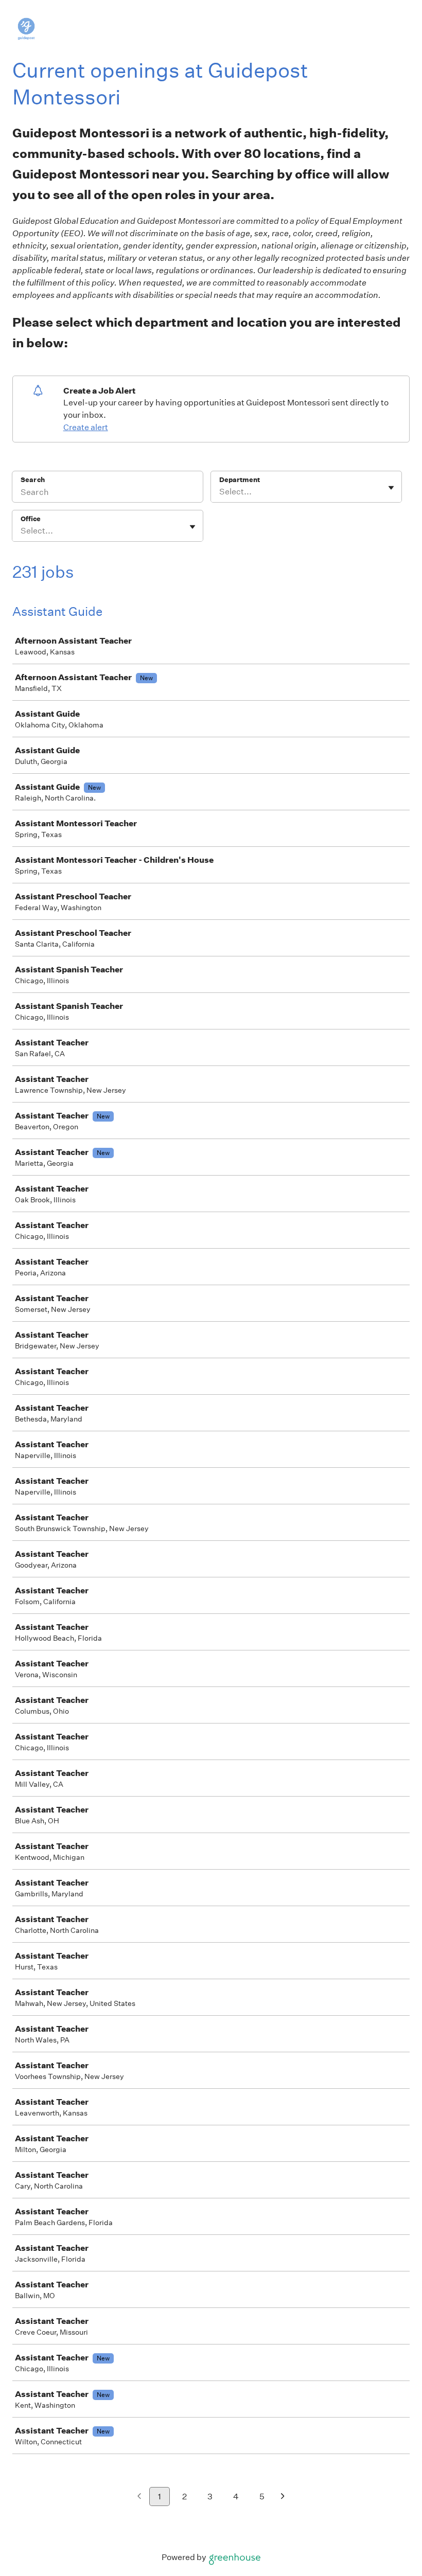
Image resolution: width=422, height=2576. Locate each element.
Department (240, 480)
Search (33, 480)
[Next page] (283, 2497)
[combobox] (220, 492)
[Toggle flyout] (391, 488)
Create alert (86, 427)
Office (31, 519)
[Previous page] (139, 2497)
